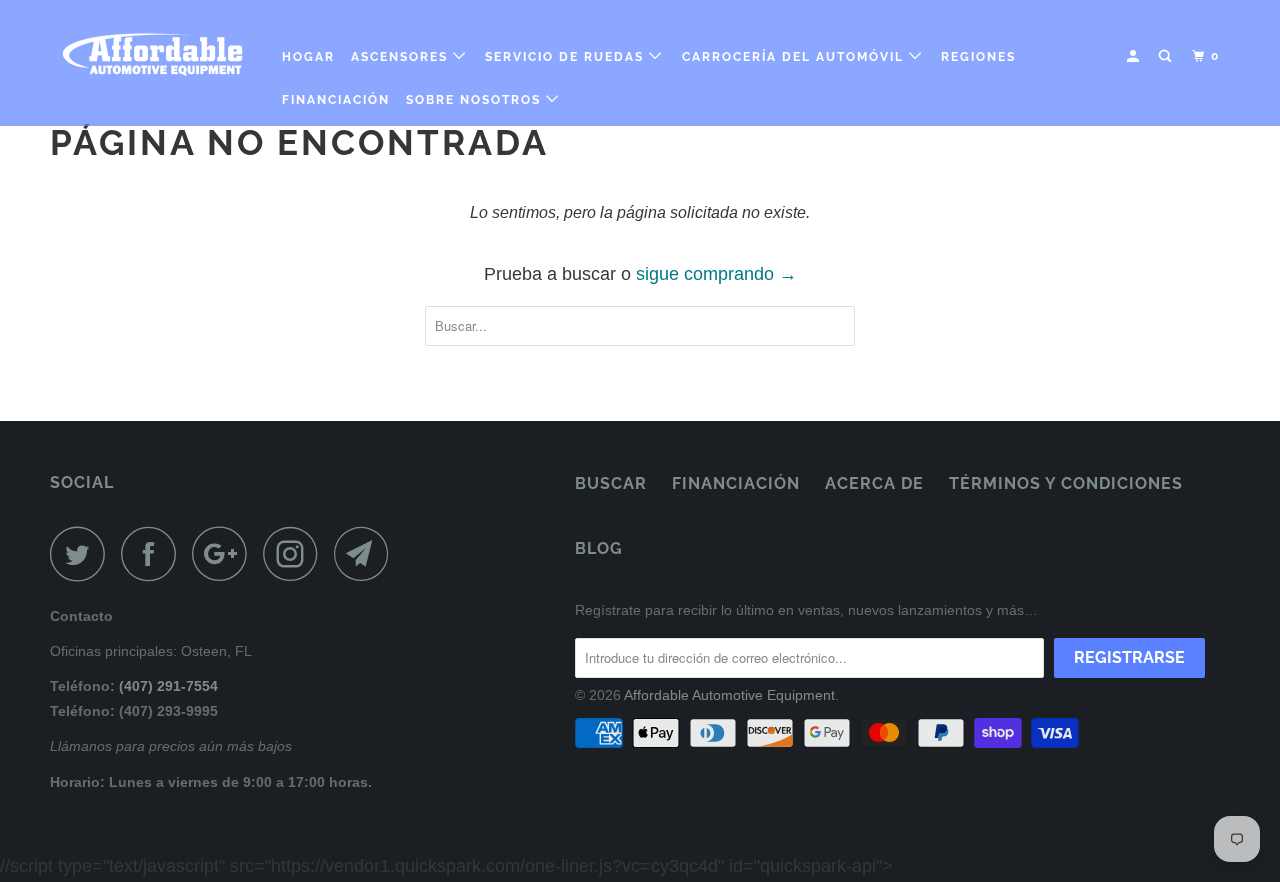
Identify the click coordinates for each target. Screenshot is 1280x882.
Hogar (308, 57)
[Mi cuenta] (1135, 56)
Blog (599, 548)
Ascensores (402, 57)
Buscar (611, 483)
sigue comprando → (716, 274)
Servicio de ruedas (567, 57)
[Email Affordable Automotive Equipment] (367, 553)
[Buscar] (1167, 56)
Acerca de (874, 483)
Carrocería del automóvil (795, 57)
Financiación (336, 100)
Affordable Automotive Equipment (729, 695)
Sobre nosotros (476, 100)
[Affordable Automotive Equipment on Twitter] (83, 553)
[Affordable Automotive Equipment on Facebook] (154, 553)
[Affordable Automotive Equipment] (152, 54)
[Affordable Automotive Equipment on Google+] (225, 553)
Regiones (978, 57)
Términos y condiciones (1066, 483)
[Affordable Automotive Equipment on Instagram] (296, 553)
